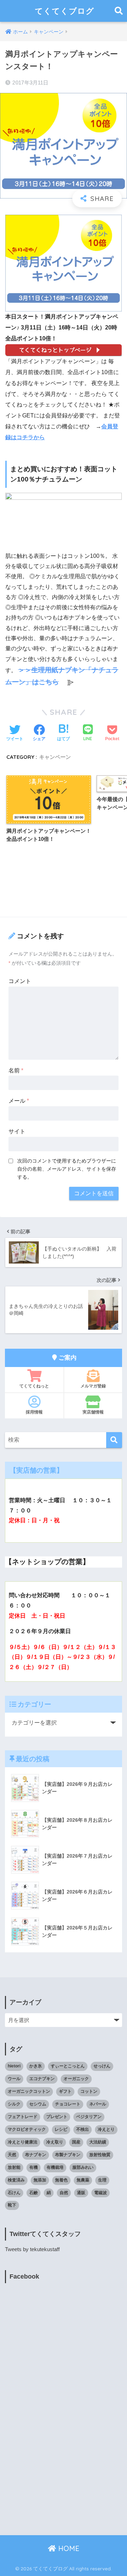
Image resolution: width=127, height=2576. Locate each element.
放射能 (14, 2167)
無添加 (40, 2180)
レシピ (61, 2129)
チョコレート (68, 2104)
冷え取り (55, 2142)
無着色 (61, 2180)
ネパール (98, 2104)
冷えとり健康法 (23, 2142)
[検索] (114, 1440)
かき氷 (36, 2066)
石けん (14, 2193)
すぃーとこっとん (68, 2066)
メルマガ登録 (93, 1386)
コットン (89, 2091)
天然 (12, 2155)
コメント (20, 981)
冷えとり (106, 2129)
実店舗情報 (93, 1412)
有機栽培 (55, 2167)
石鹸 (34, 2193)
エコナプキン (42, 2079)
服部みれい (83, 2167)
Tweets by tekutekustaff (32, 2249)
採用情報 (34, 1412)
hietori (14, 2066)
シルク (14, 2104)
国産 (76, 2142)
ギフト (65, 2091)
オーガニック (76, 2079)
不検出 (83, 2129)
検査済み (16, 2180)
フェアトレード (23, 2117)
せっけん (102, 2066)
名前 (16, 1070)
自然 (64, 2193)
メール (19, 1101)
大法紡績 (98, 2142)
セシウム (38, 2104)
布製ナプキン (68, 2155)
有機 (34, 2167)
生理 (102, 2180)
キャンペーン (55, 757)
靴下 (12, 2205)
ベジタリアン (89, 2117)
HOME (68, 2548)
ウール (14, 2079)
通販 (81, 2193)
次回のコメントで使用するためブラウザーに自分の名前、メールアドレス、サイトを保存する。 (67, 1169)
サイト (17, 1131)
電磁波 (101, 2193)
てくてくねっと (34, 1386)
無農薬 (83, 2180)
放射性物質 (100, 2155)
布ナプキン (36, 2155)
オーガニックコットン (29, 2091)
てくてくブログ (65, 11)
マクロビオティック (27, 2129)
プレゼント (57, 2117)
